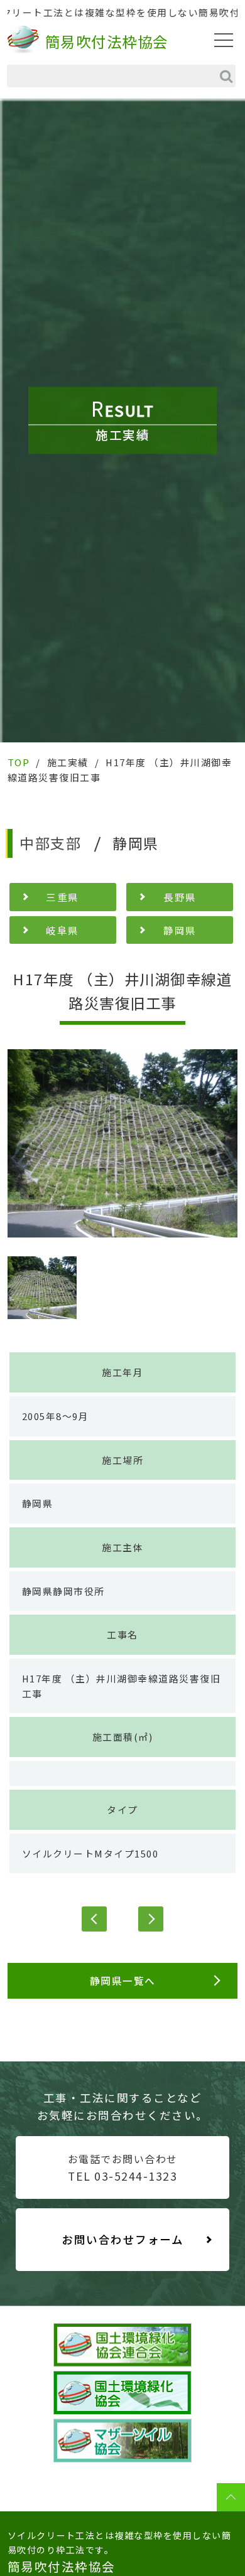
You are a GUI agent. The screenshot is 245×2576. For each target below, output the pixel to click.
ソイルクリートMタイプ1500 (90, 1853)
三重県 (63, 897)
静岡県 (180, 930)
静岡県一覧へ (123, 1980)
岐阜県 (63, 930)
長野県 (180, 897)
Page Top (231, 2497)
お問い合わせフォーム (122, 2239)
